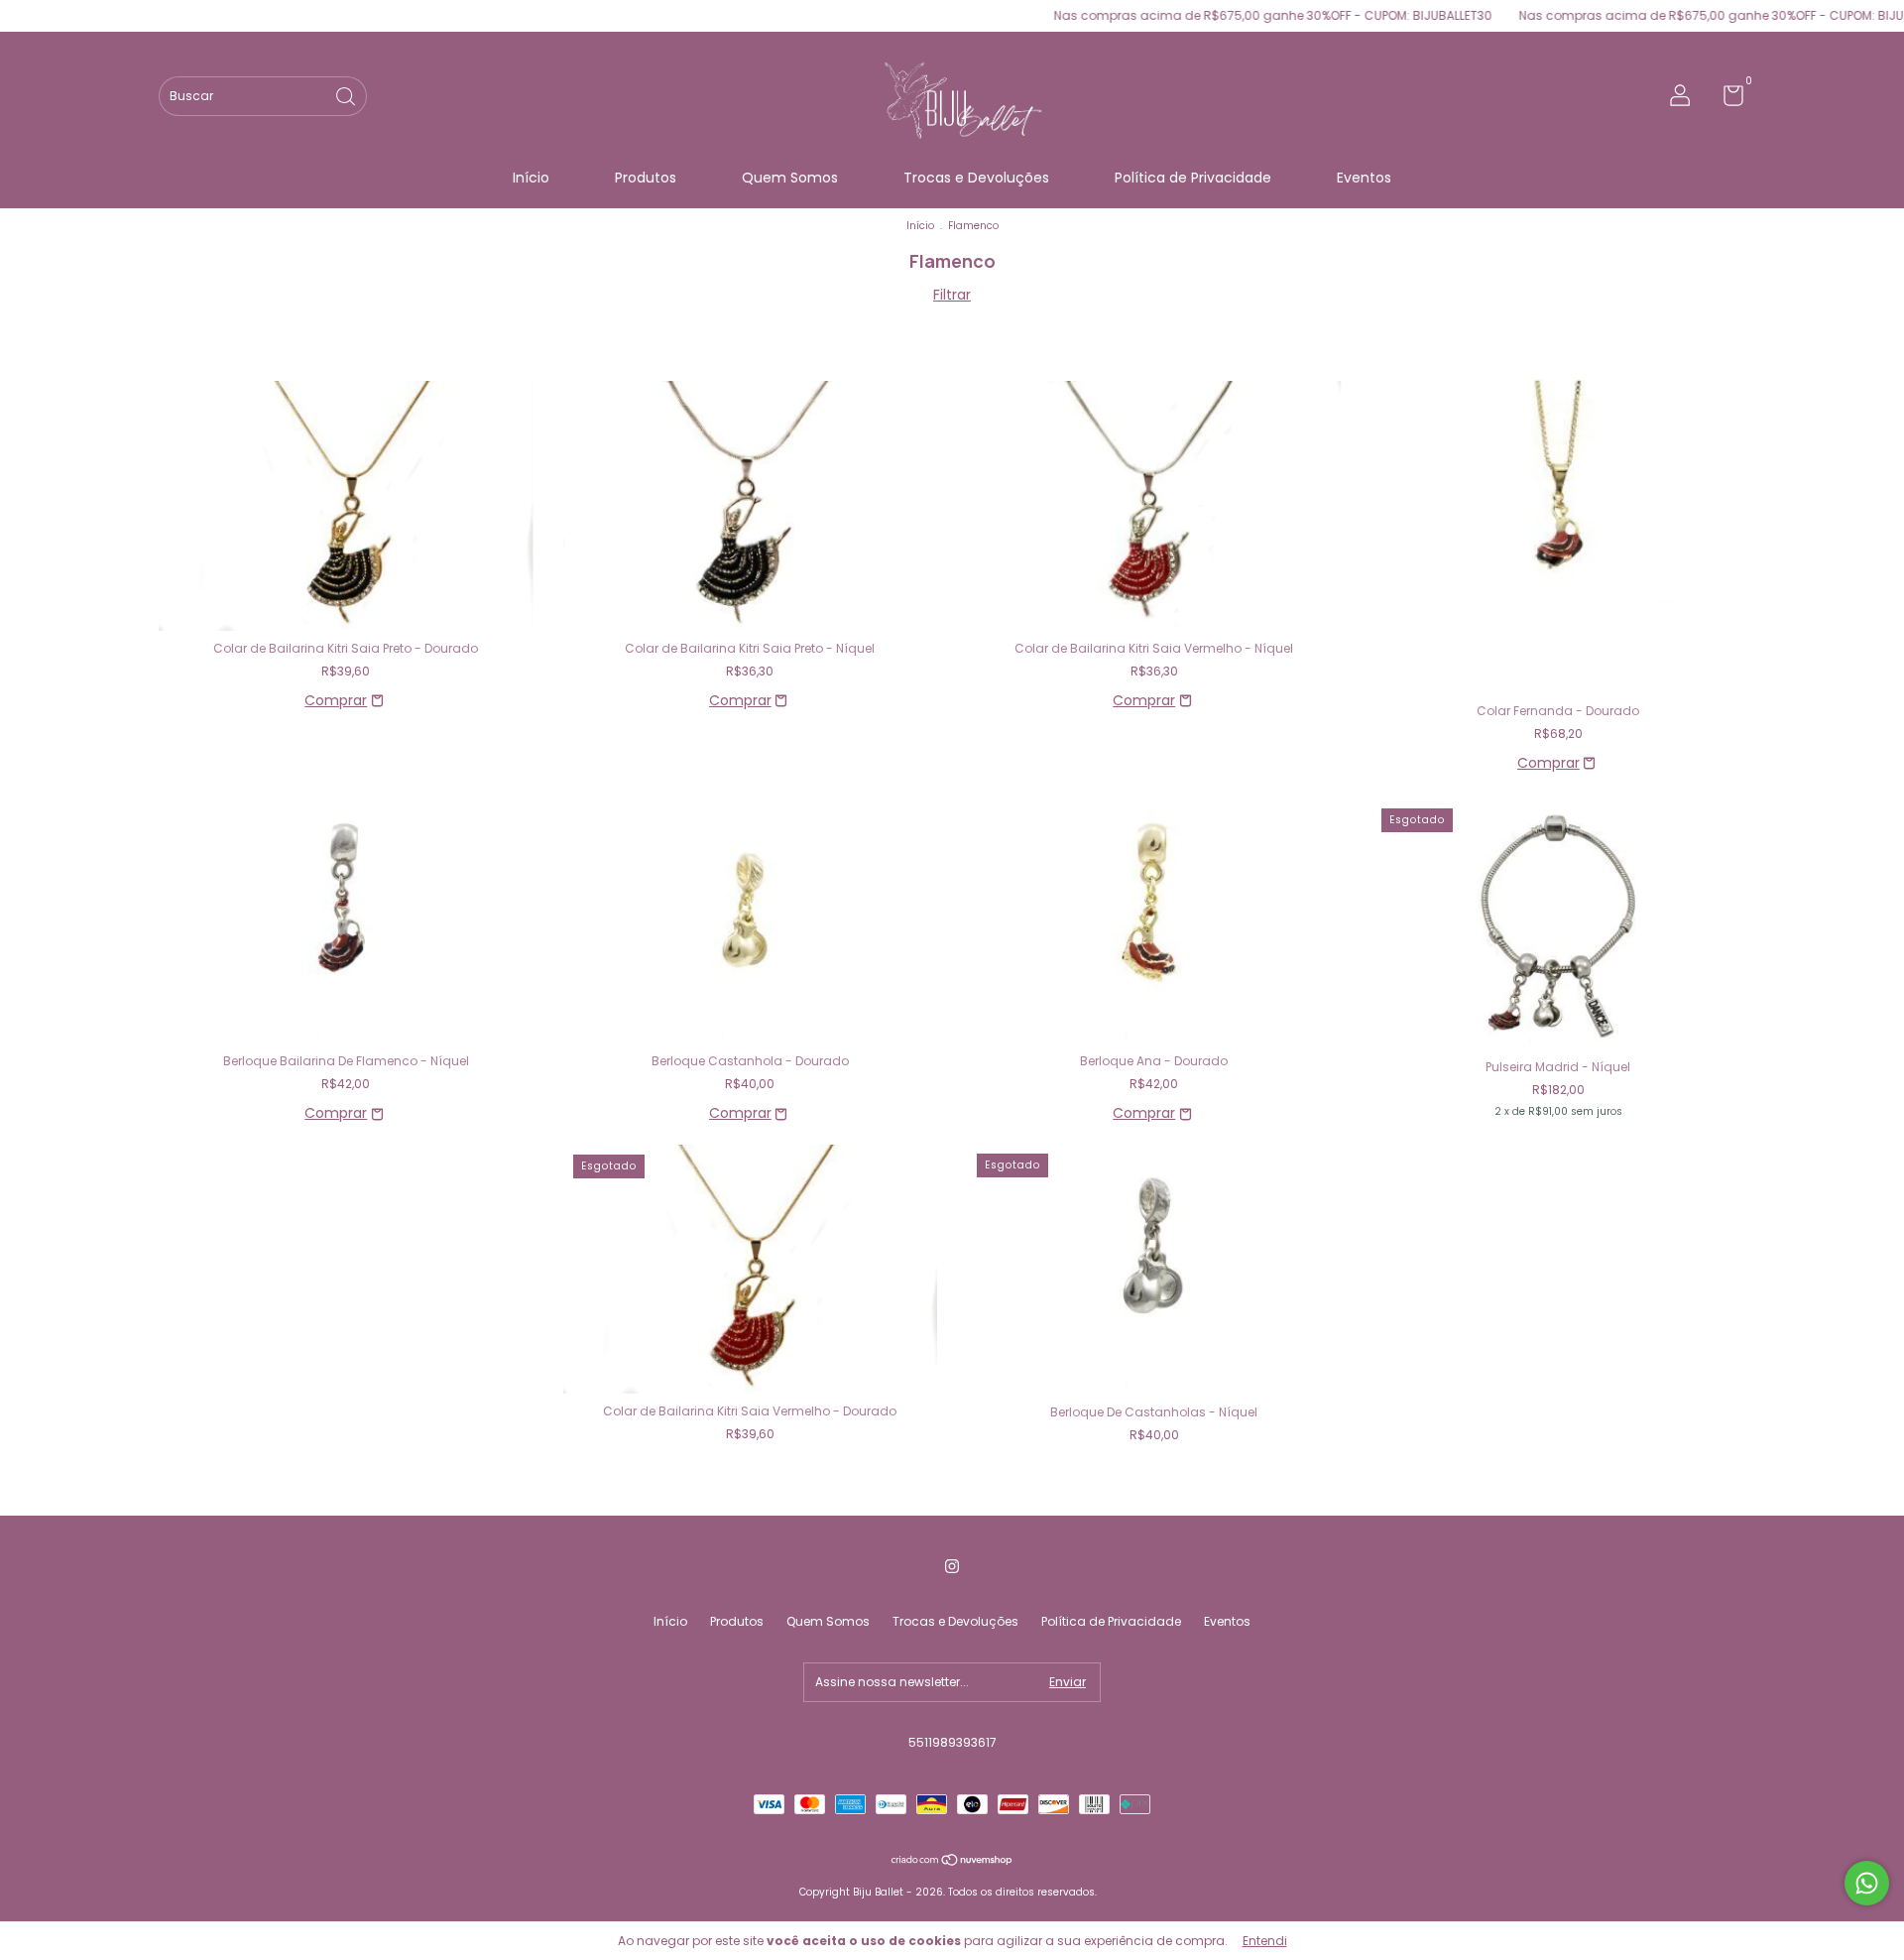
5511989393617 (952, 1742)
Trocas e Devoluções (976, 178)
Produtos (646, 178)
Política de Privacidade (1193, 178)
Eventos (1364, 178)
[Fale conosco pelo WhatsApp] (1867, 1883)
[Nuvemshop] (952, 1862)
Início (531, 178)
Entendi (1265, 1941)
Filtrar (952, 295)
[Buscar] (347, 95)
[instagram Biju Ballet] (952, 1566)
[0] (1726, 100)
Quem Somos (790, 178)
